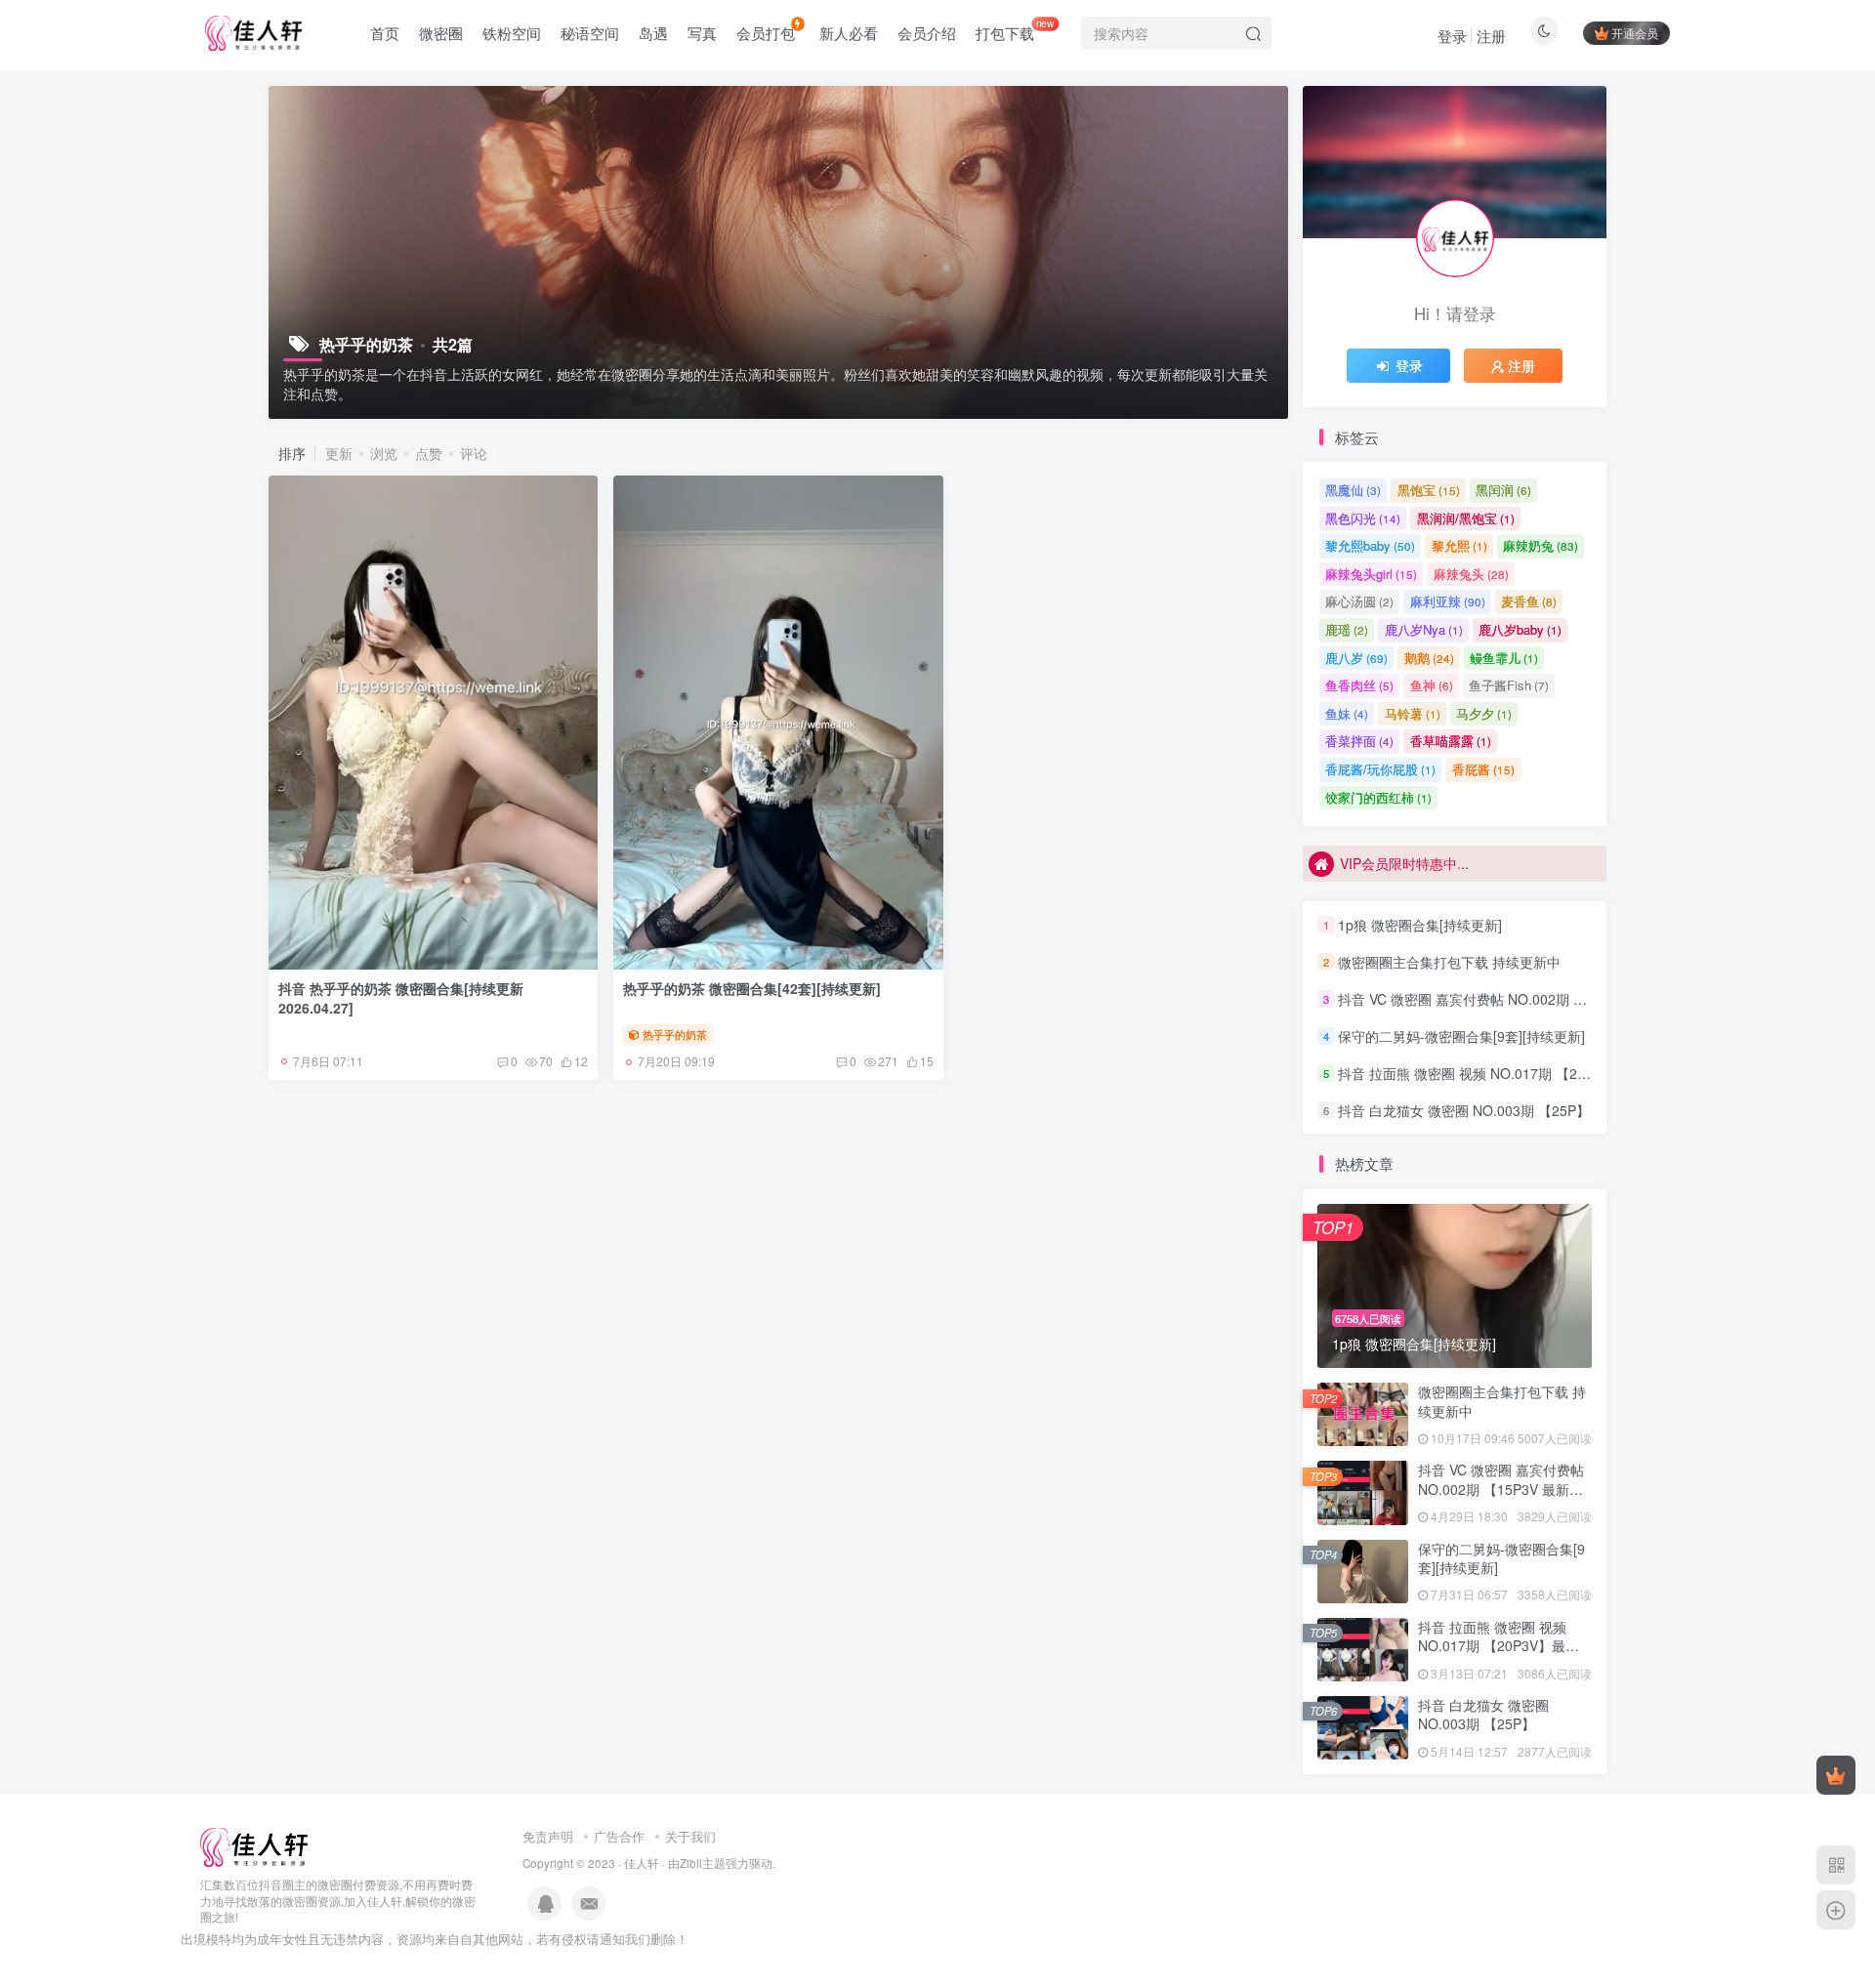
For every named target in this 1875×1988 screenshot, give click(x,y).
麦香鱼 (1529, 601)
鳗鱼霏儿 (1504, 658)
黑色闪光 (1363, 518)
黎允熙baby (1370, 545)
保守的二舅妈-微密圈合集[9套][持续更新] (1461, 1036)
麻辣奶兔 (1541, 545)
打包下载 (1015, 29)
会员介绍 (927, 33)
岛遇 (653, 33)
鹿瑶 (1347, 629)
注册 (1491, 36)
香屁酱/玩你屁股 (1380, 769)
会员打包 (766, 33)
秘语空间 (590, 33)
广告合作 (619, 1836)
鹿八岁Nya (1424, 629)
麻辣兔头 (1471, 574)
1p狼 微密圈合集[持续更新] (1420, 925)
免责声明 (548, 1836)
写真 (702, 33)
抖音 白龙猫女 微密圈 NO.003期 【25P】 (1464, 1110)
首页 (385, 33)
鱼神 (1432, 685)
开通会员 (1635, 33)
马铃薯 (1413, 713)
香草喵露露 (1451, 741)
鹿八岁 (1356, 658)
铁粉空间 (512, 33)
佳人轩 (642, 1863)
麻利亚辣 (1448, 601)
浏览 (384, 453)
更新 (339, 453)
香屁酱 (1483, 769)
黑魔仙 (1353, 490)
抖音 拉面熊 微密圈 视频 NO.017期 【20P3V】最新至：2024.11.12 (1543, 1073)
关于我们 (690, 1836)
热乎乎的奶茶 (675, 1034)
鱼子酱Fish (1509, 685)
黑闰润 (1503, 490)
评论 (474, 453)
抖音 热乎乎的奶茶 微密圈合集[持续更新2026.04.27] (401, 998)
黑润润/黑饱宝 (1466, 518)
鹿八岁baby (1520, 629)
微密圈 (441, 33)
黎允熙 (1459, 545)
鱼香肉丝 (1359, 685)
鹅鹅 (1429, 658)
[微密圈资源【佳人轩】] (254, 1845)
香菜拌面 (1359, 741)
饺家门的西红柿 (1378, 797)
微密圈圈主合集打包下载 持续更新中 (1449, 962)
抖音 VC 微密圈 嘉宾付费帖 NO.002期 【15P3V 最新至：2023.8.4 (1540, 999)
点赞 (429, 453)
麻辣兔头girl (1371, 574)
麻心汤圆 (1359, 601)
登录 (1452, 36)
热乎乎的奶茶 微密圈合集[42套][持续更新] (752, 988)
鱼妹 (1347, 713)
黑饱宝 (1429, 490)
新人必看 (849, 33)
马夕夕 (1484, 713)
